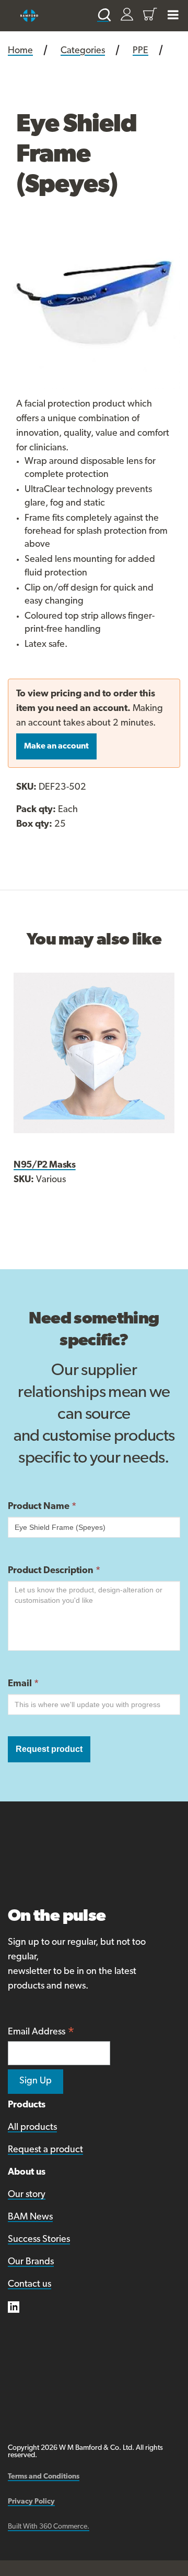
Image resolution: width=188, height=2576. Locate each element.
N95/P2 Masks (45, 1166)
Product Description (54, 1571)
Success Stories (39, 2240)
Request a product (45, 2150)
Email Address (41, 2033)
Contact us (30, 2285)
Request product (49, 1749)
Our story (27, 2195)
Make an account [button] (56, 746)
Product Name (42, 1507)
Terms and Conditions (44, 2477)
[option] (94, 303)
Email (23, 1684)
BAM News (30, 2217)
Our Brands (31, 2262)
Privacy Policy (31, 2502)
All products (32, 2128)
